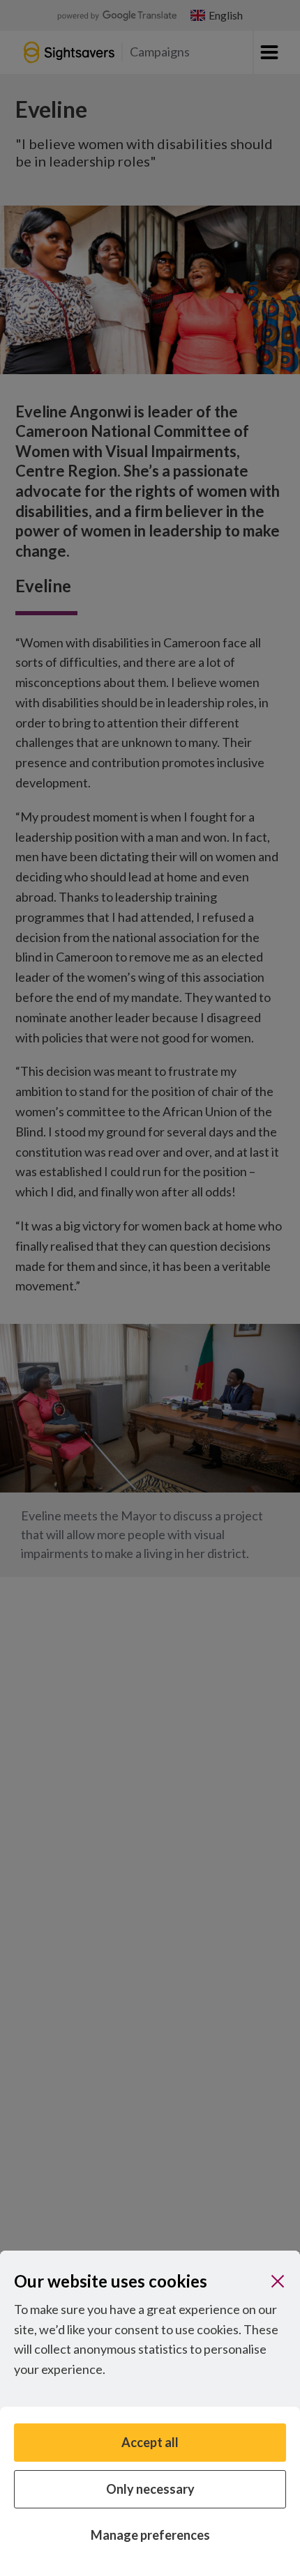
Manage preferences (150, 2535)
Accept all (150, 2442)
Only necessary (150, 2489)
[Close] (278, 2281)
